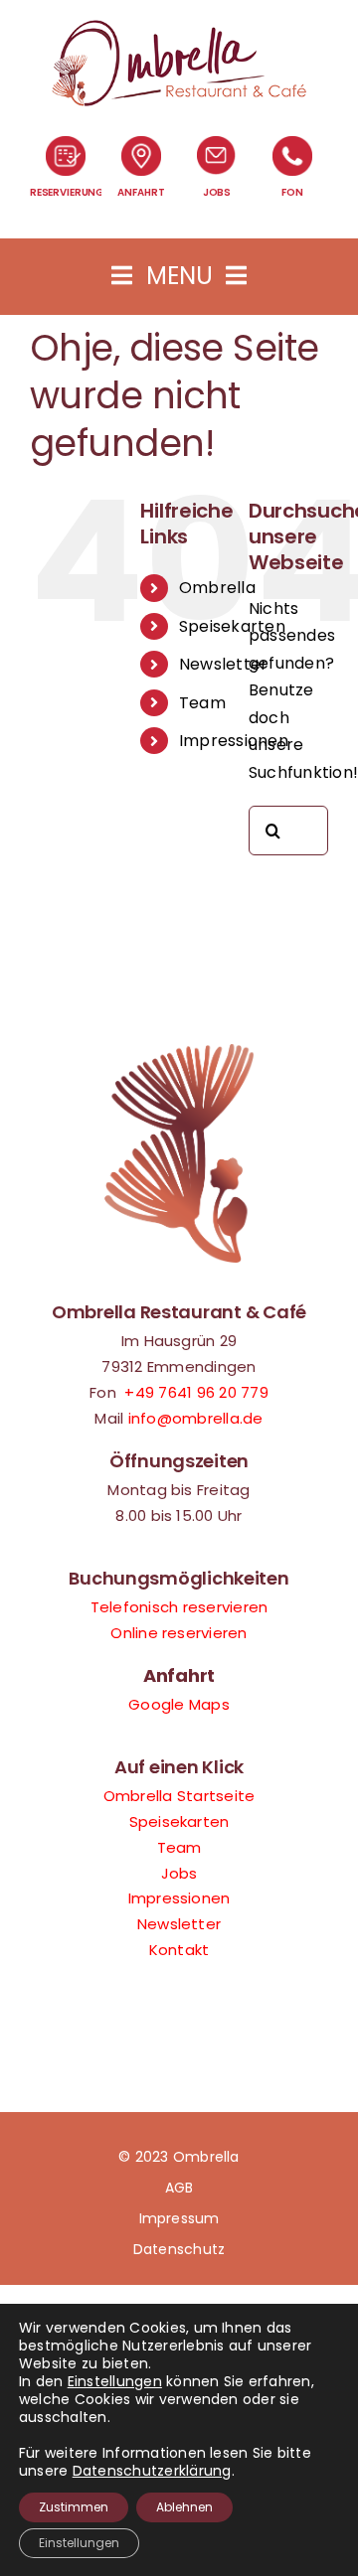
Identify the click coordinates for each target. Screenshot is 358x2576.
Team (202, 703)
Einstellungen (115, 2381)
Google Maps (179, 1704)
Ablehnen (184, 2507)
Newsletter (223, 664)
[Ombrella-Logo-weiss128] (179, 27)
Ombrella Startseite (179, 1796)
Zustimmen (74, 2507)
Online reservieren (179, 1633)
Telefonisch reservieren (179, 1607)
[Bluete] (179, 1052)
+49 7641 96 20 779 (196, 1392)
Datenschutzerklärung (152, 2471)
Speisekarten (232, 626)
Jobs (179, 1873)
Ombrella (217, 588)
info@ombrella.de (196, 1418)
